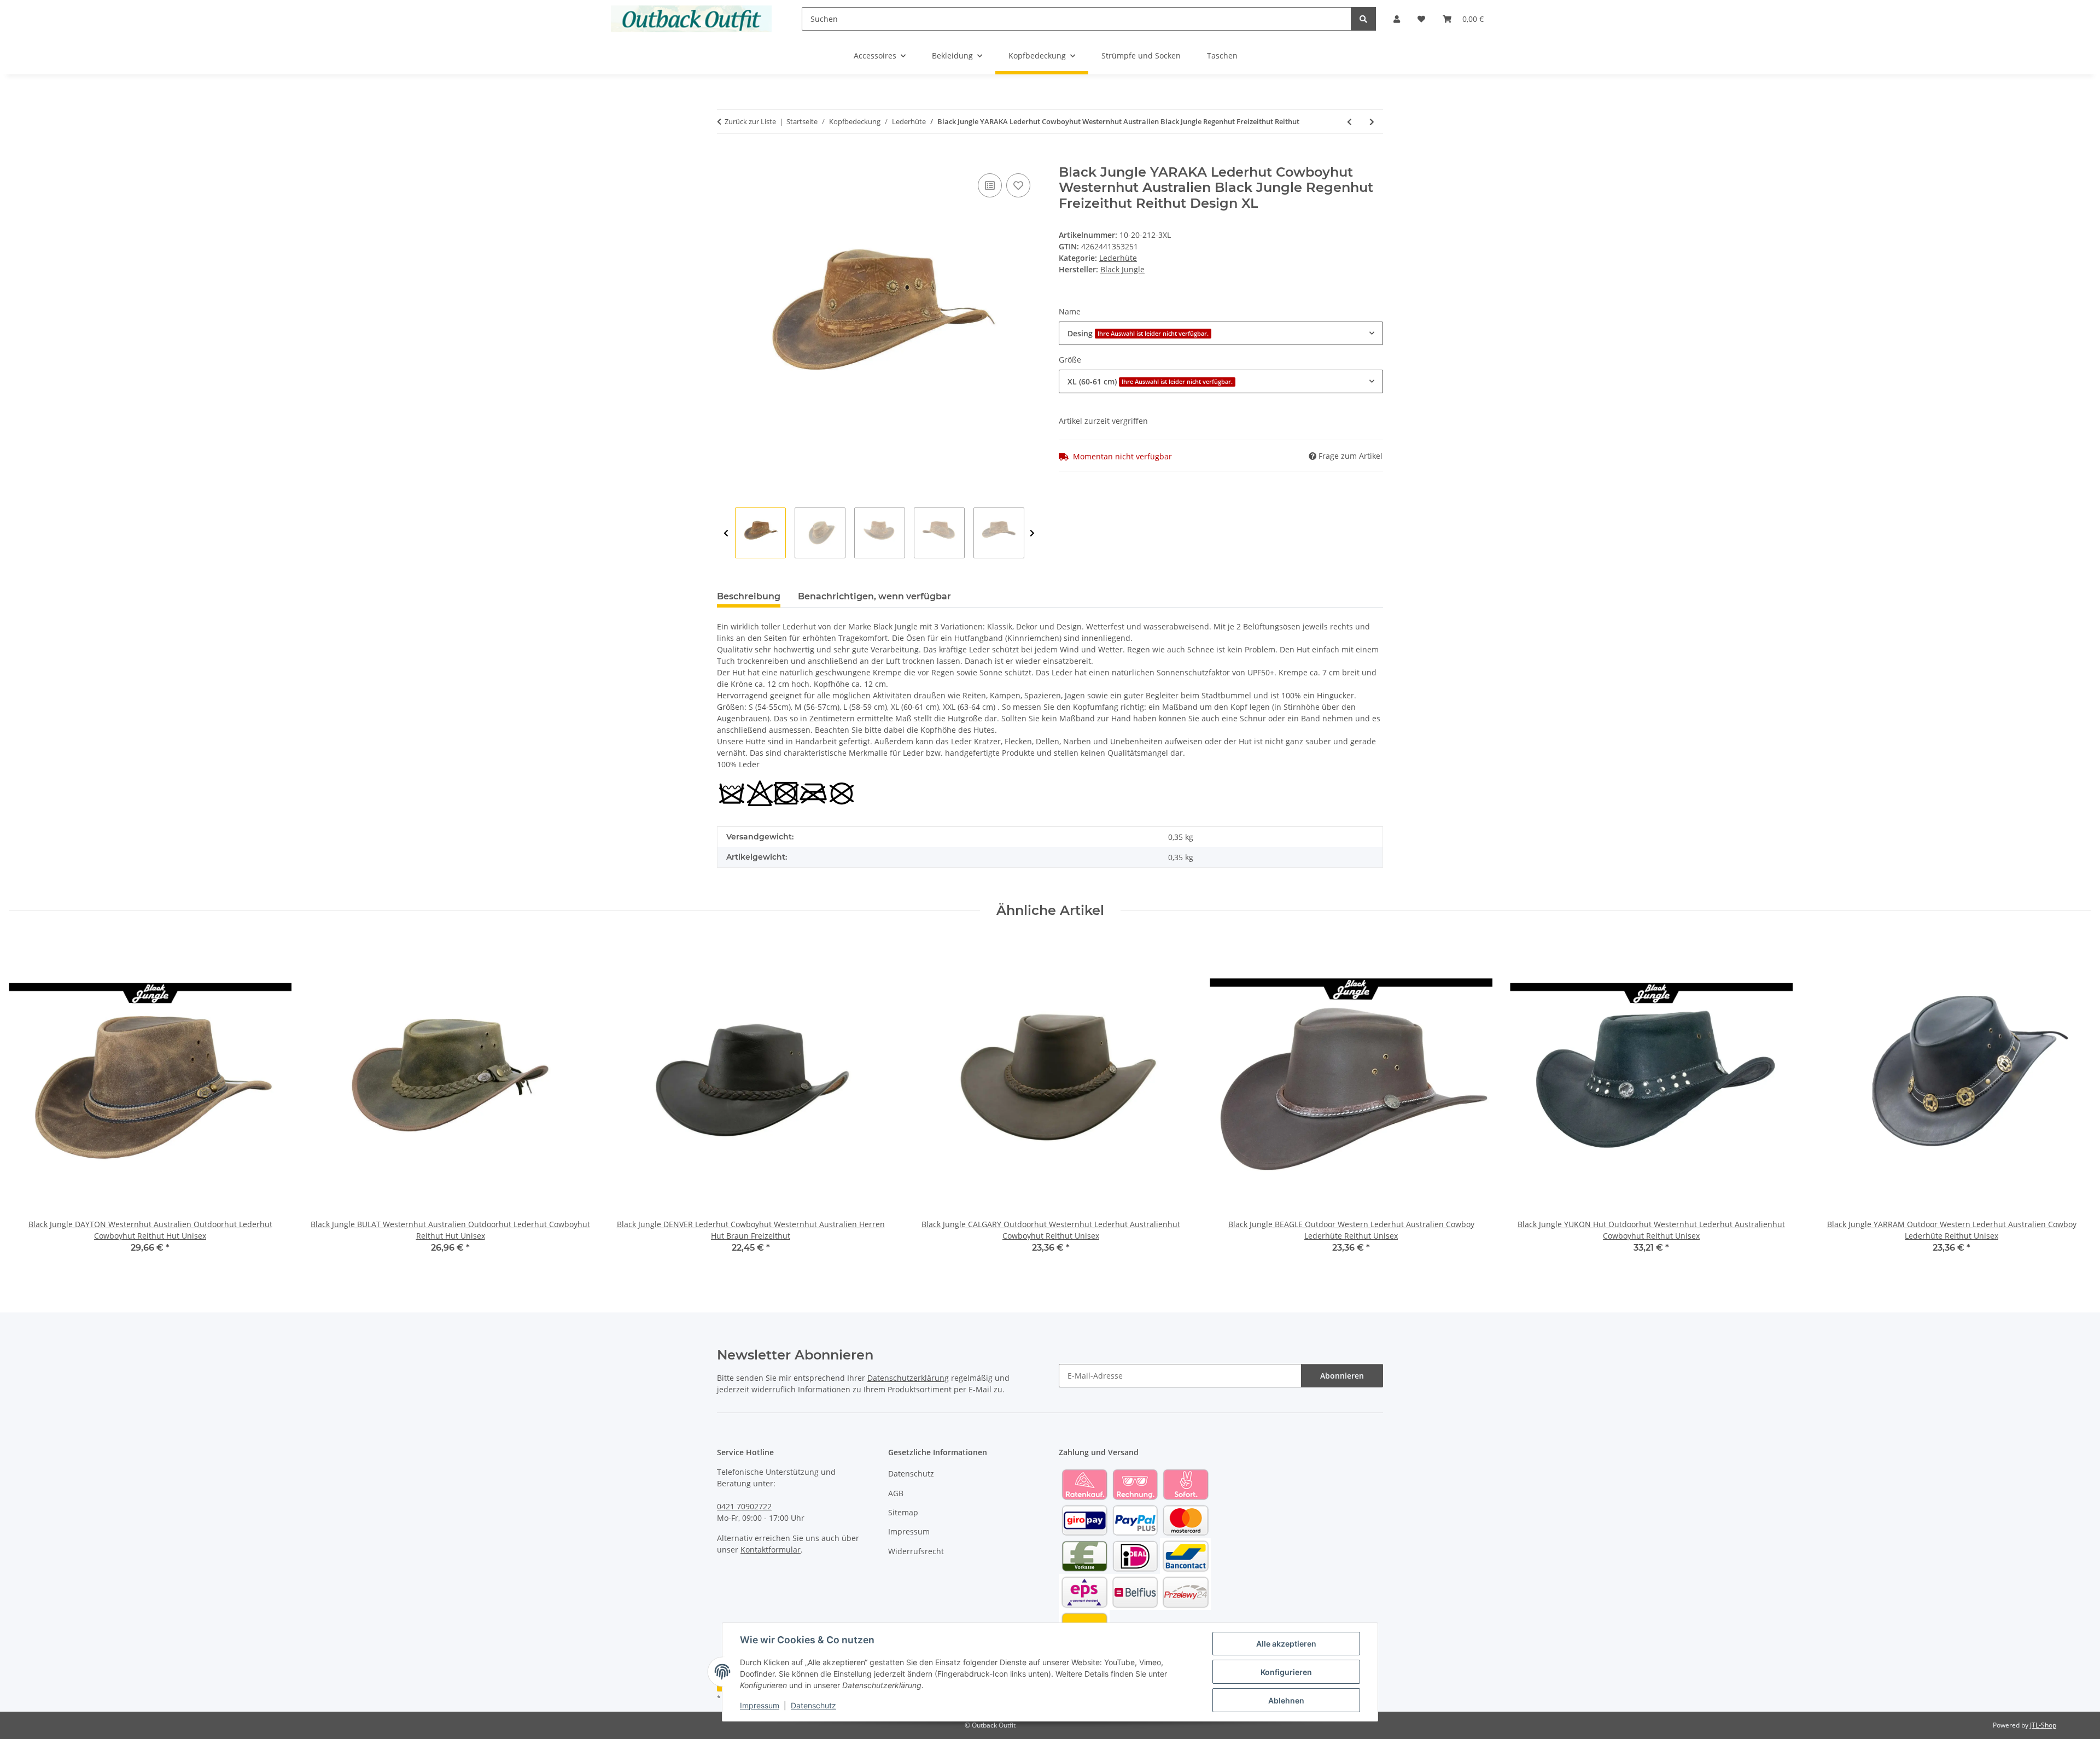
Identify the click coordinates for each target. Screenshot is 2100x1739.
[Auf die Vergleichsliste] (990, 185)
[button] (1397, 19)
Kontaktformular (771, 1550)
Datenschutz (813, 1705)
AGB (896, 1493)
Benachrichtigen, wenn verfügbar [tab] (874, 596)
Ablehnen (1286, 1700)
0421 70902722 (744, 1506)
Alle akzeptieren (1286, 1644)
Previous (726, 533)
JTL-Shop (2043, 1725)
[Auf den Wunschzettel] (1018, 185)
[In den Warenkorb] (726, 159)
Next (1032, 533)
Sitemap (903, 1512)
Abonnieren (1342, 1376)
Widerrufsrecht (916, 1551)
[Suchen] (1363, 19)
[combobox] (1221, 333)
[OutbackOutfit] (692, 19)
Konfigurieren (1286, 1672)
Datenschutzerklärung (908, 1378)
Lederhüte (1118, 258)
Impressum (760, 1705)
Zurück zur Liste (750, 121)
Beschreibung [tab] (749, 596)
